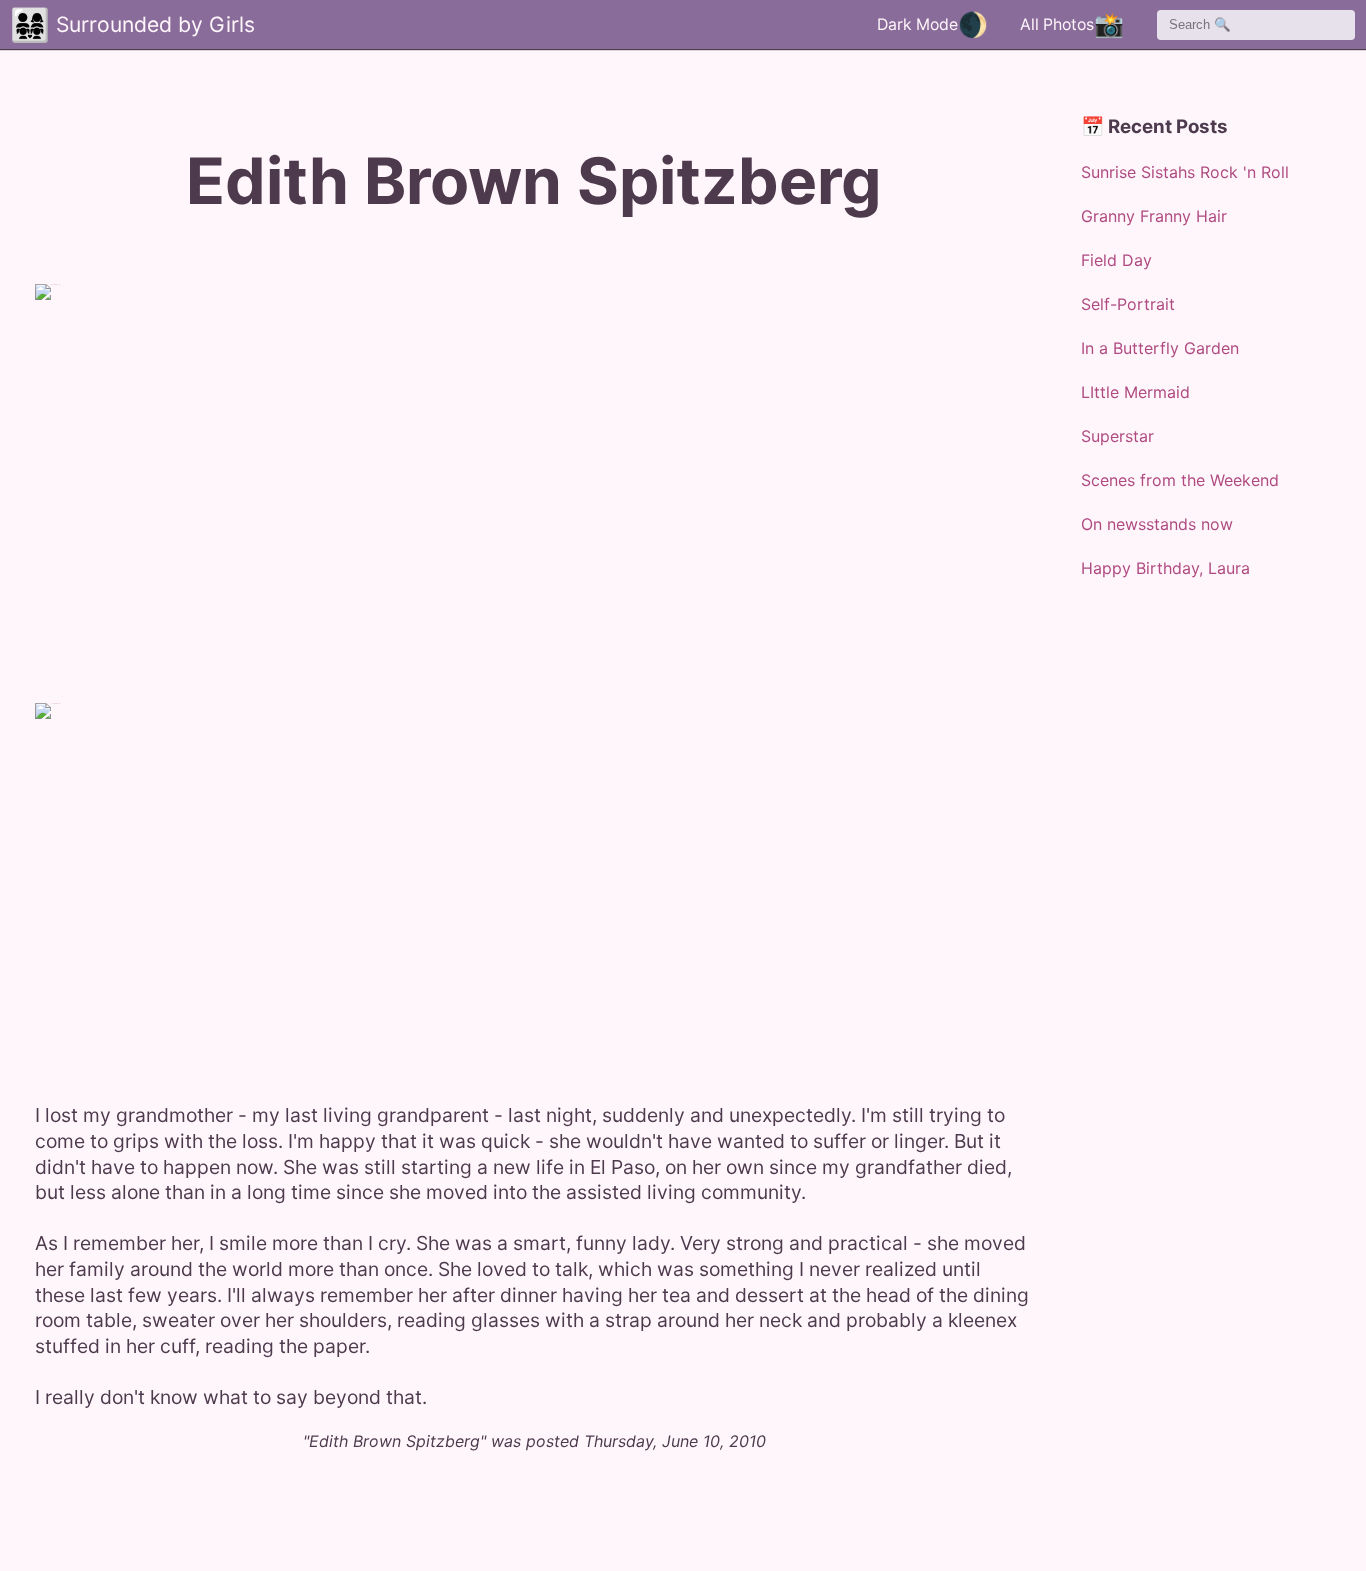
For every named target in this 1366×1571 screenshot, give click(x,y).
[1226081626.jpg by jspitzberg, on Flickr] (285, 890)
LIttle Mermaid (1135, 392)
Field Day (1116, 260)
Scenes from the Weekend (1180, 480)
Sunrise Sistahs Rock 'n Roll (1185, 172)
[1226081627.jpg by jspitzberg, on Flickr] (285, 471)
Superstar (1117, 436)
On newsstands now (1157, 524)
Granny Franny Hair (1154, 216)
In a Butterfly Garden (1160, 348)
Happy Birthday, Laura (1165, 568)
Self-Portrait (1128, 304)
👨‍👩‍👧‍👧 (30, 24)
